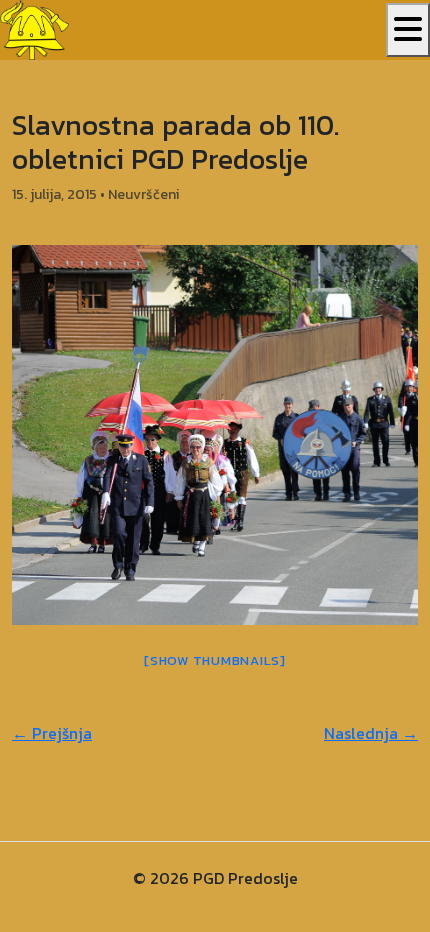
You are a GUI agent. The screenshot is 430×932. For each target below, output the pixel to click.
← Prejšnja (52, 733)
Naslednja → (371, 733)
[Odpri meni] (408, 30)
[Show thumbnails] (215, 660)
